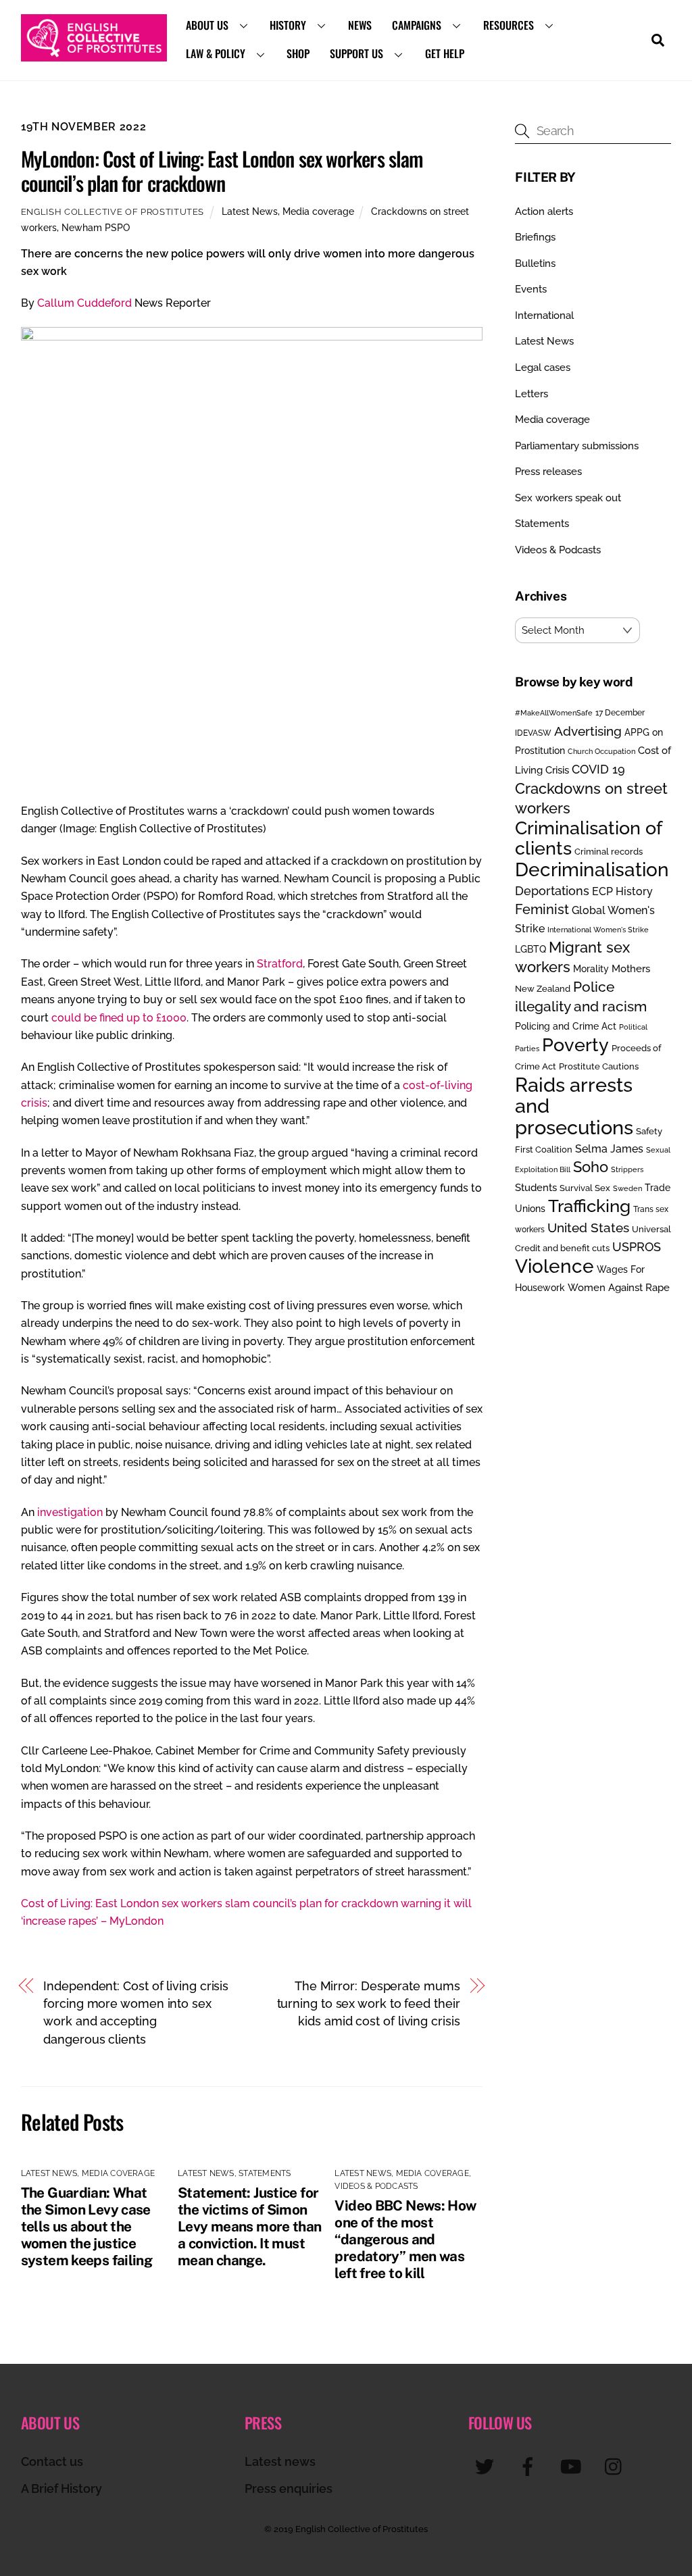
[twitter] (487, 2466)
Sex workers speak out (568, 498)
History (288, 25)
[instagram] (617, 2466)
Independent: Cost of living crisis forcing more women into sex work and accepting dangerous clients (136, 2013)
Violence (554, 1266)
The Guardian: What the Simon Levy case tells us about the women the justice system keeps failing (87, 2226)
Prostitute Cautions (599, 1066)
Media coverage (318, 211)
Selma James (609, 1149)
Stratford (280, 964)
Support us (356, 53)
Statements (265, 2173)
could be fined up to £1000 (119, 1018)
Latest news (280, 2461)
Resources (509, 25)
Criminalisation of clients (588, 838)
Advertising (588, 731)
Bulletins (535, 263)
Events (531, 289)
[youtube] (573, 2466)
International (544, 315)
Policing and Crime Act (566, 1026)
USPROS (637, 1247)
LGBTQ (530, 949)
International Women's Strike (598, 930)
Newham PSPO (96, 227)
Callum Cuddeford (86, 303)
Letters (532, 394)
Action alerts (544, 211)
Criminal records (609, 852)
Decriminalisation (592, 869)
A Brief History (61, 2489)
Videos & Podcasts (376, 2186)
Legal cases (543, 368)
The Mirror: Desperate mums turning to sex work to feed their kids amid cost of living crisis (369, 2004)
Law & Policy (216, 53)
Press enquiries (289, 2489)
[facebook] (530, 2466)
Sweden (627, 1188)
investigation (70, 1512)
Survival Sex (585, 1188)
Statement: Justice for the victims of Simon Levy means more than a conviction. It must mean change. (250, 2226)
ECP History (622, 891)
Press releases (548, 472)
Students (536, 1188)
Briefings (535, 237)
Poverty (575, 1044)
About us (207, 25)
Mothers (631, 968)
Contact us (52, 2461)
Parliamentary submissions (577, 446)
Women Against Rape (619, 1287)
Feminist (542, 909)
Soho (591, 1167)
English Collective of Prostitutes (113, 212)
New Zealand (543, 989)
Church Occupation (601, 752)
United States (588, 1228)
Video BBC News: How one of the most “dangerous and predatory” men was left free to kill (405, 2239)
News (360, 25)
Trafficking (589, 1206)
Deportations (552, 891)
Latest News (250, 211)
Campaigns (417, 25)
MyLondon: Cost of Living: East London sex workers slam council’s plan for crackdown (222, 171)
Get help (445, 53)
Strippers (627, 1169)
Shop (298, 53)
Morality (591, 969)
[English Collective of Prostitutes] (94, 55)
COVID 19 (598, 769)
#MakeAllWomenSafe (554, 713)
